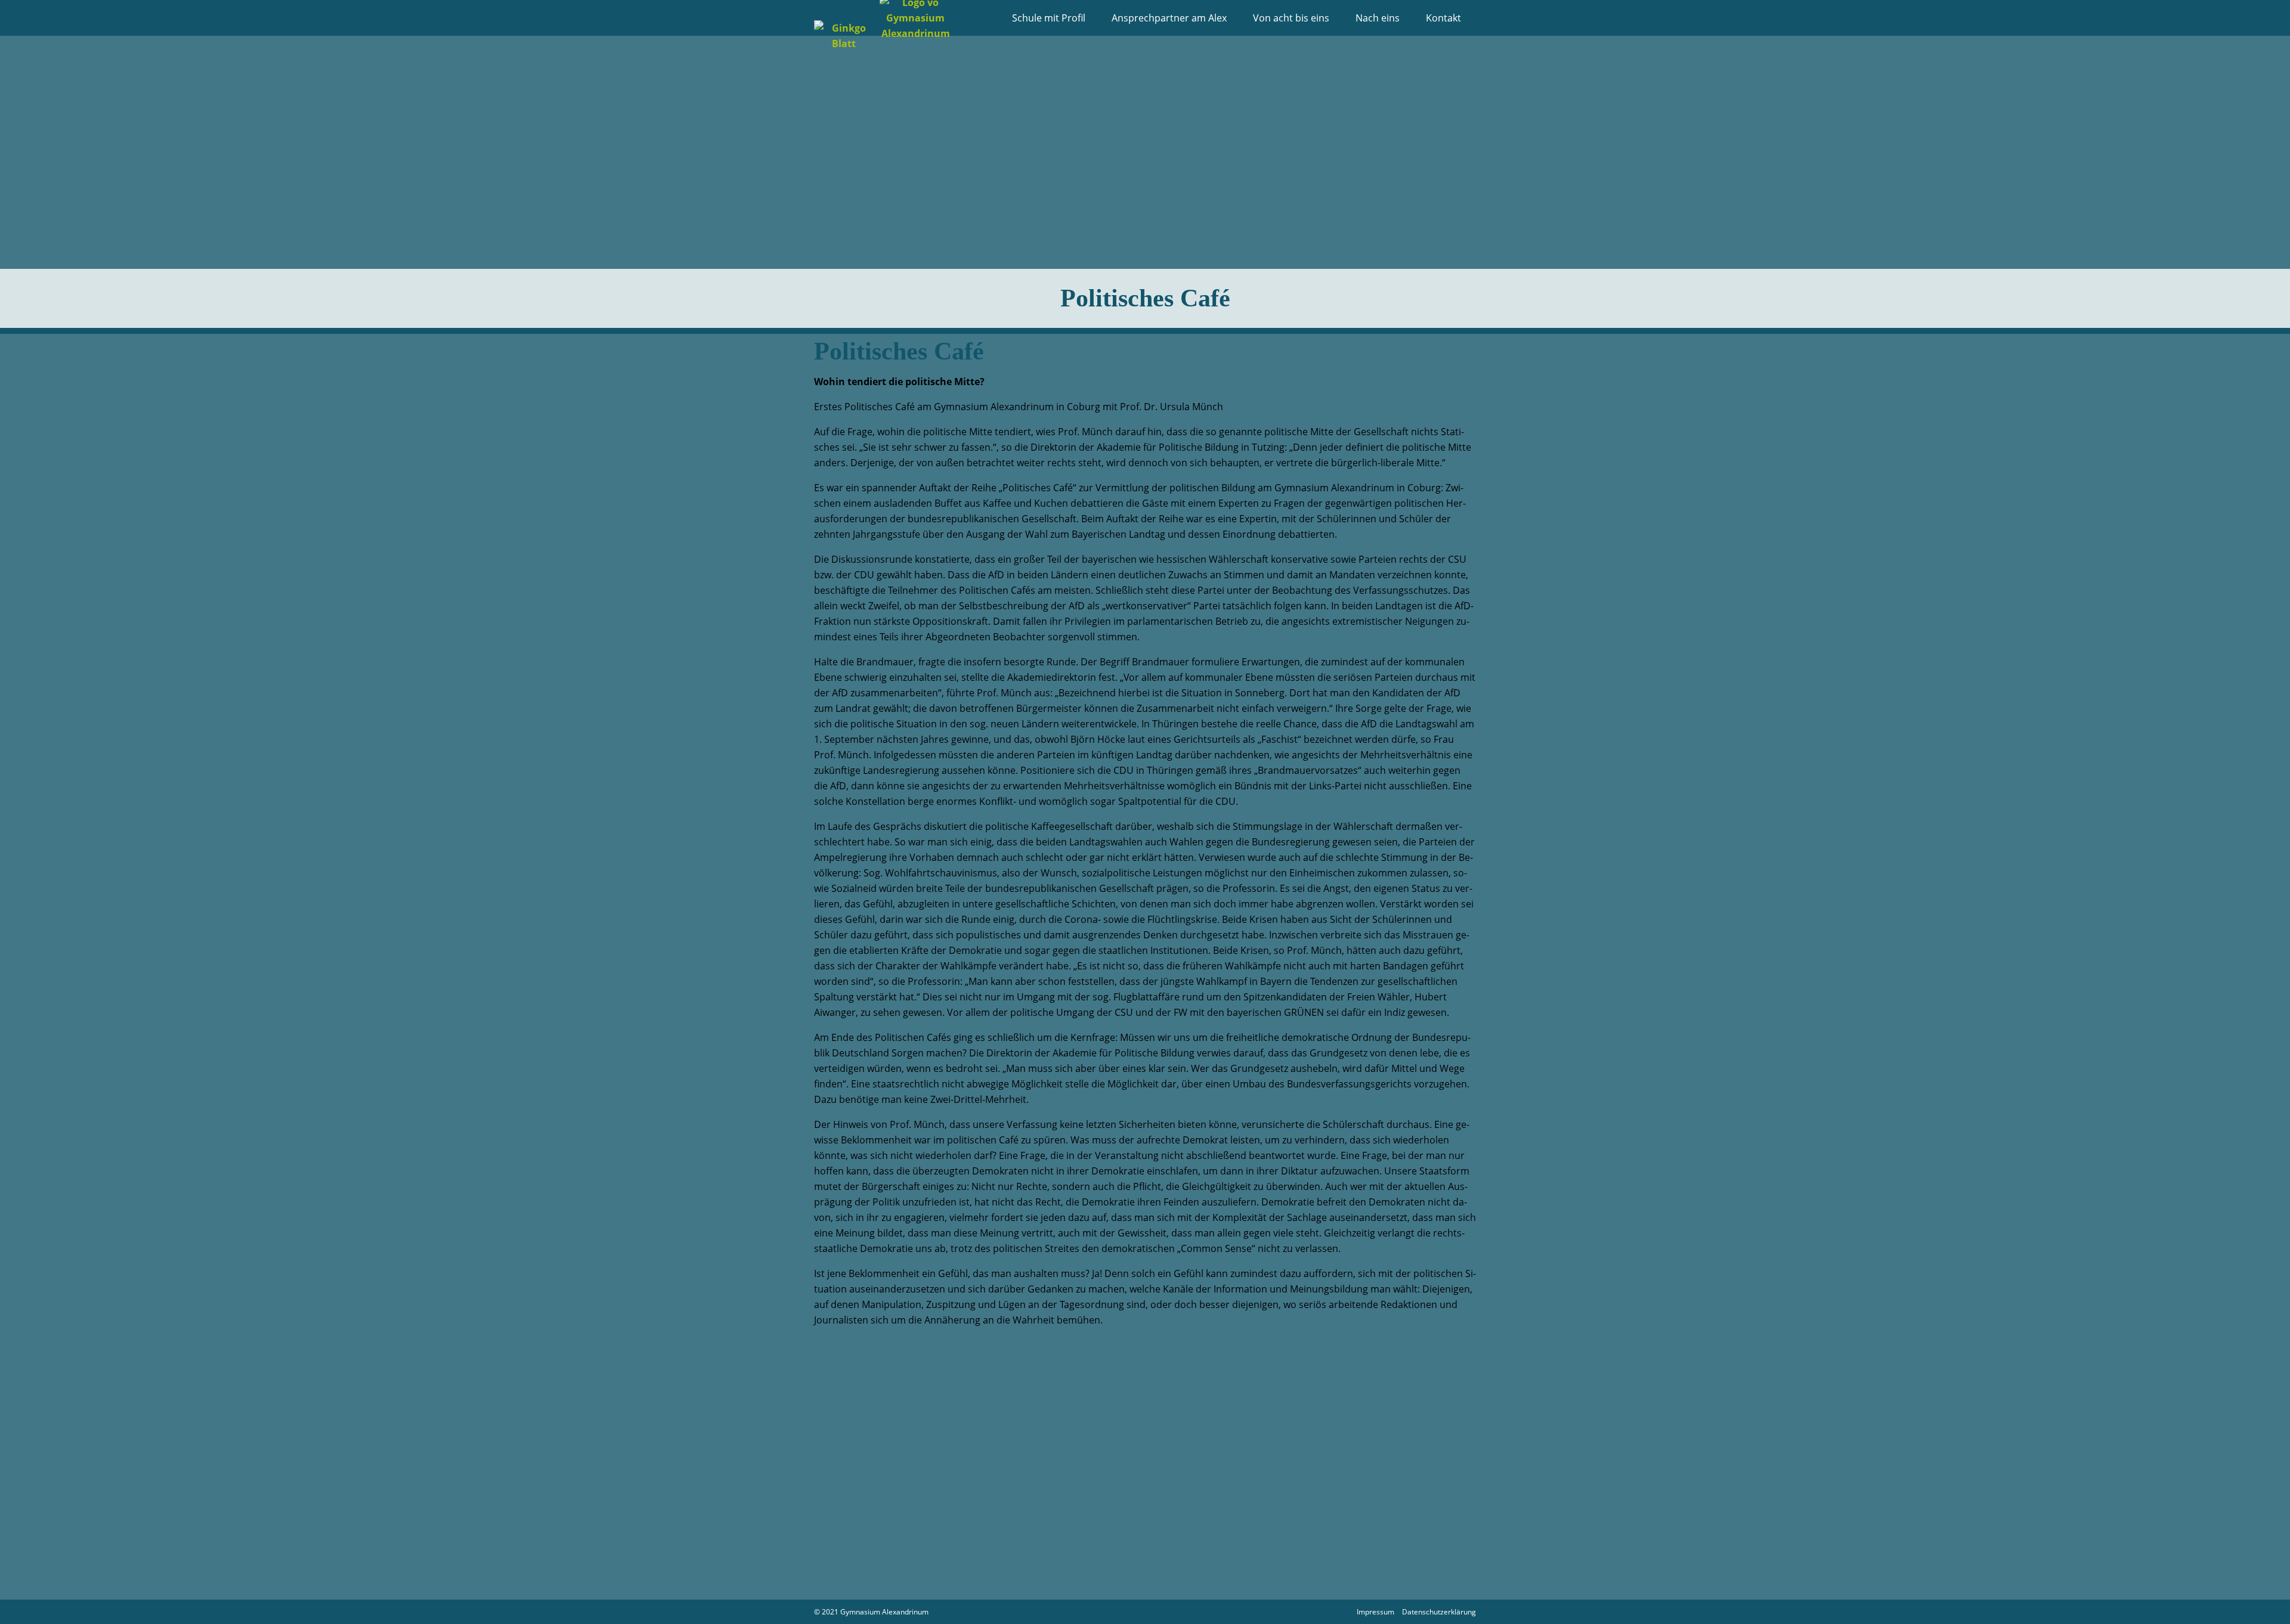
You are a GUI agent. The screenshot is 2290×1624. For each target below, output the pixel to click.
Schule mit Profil (1049, 18)
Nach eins (1378, 18)
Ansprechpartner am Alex (1169, 18)
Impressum (1375, 1612)
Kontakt (1443, 18)
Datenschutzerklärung (1439, 1612)
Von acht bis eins (1291, 18)
